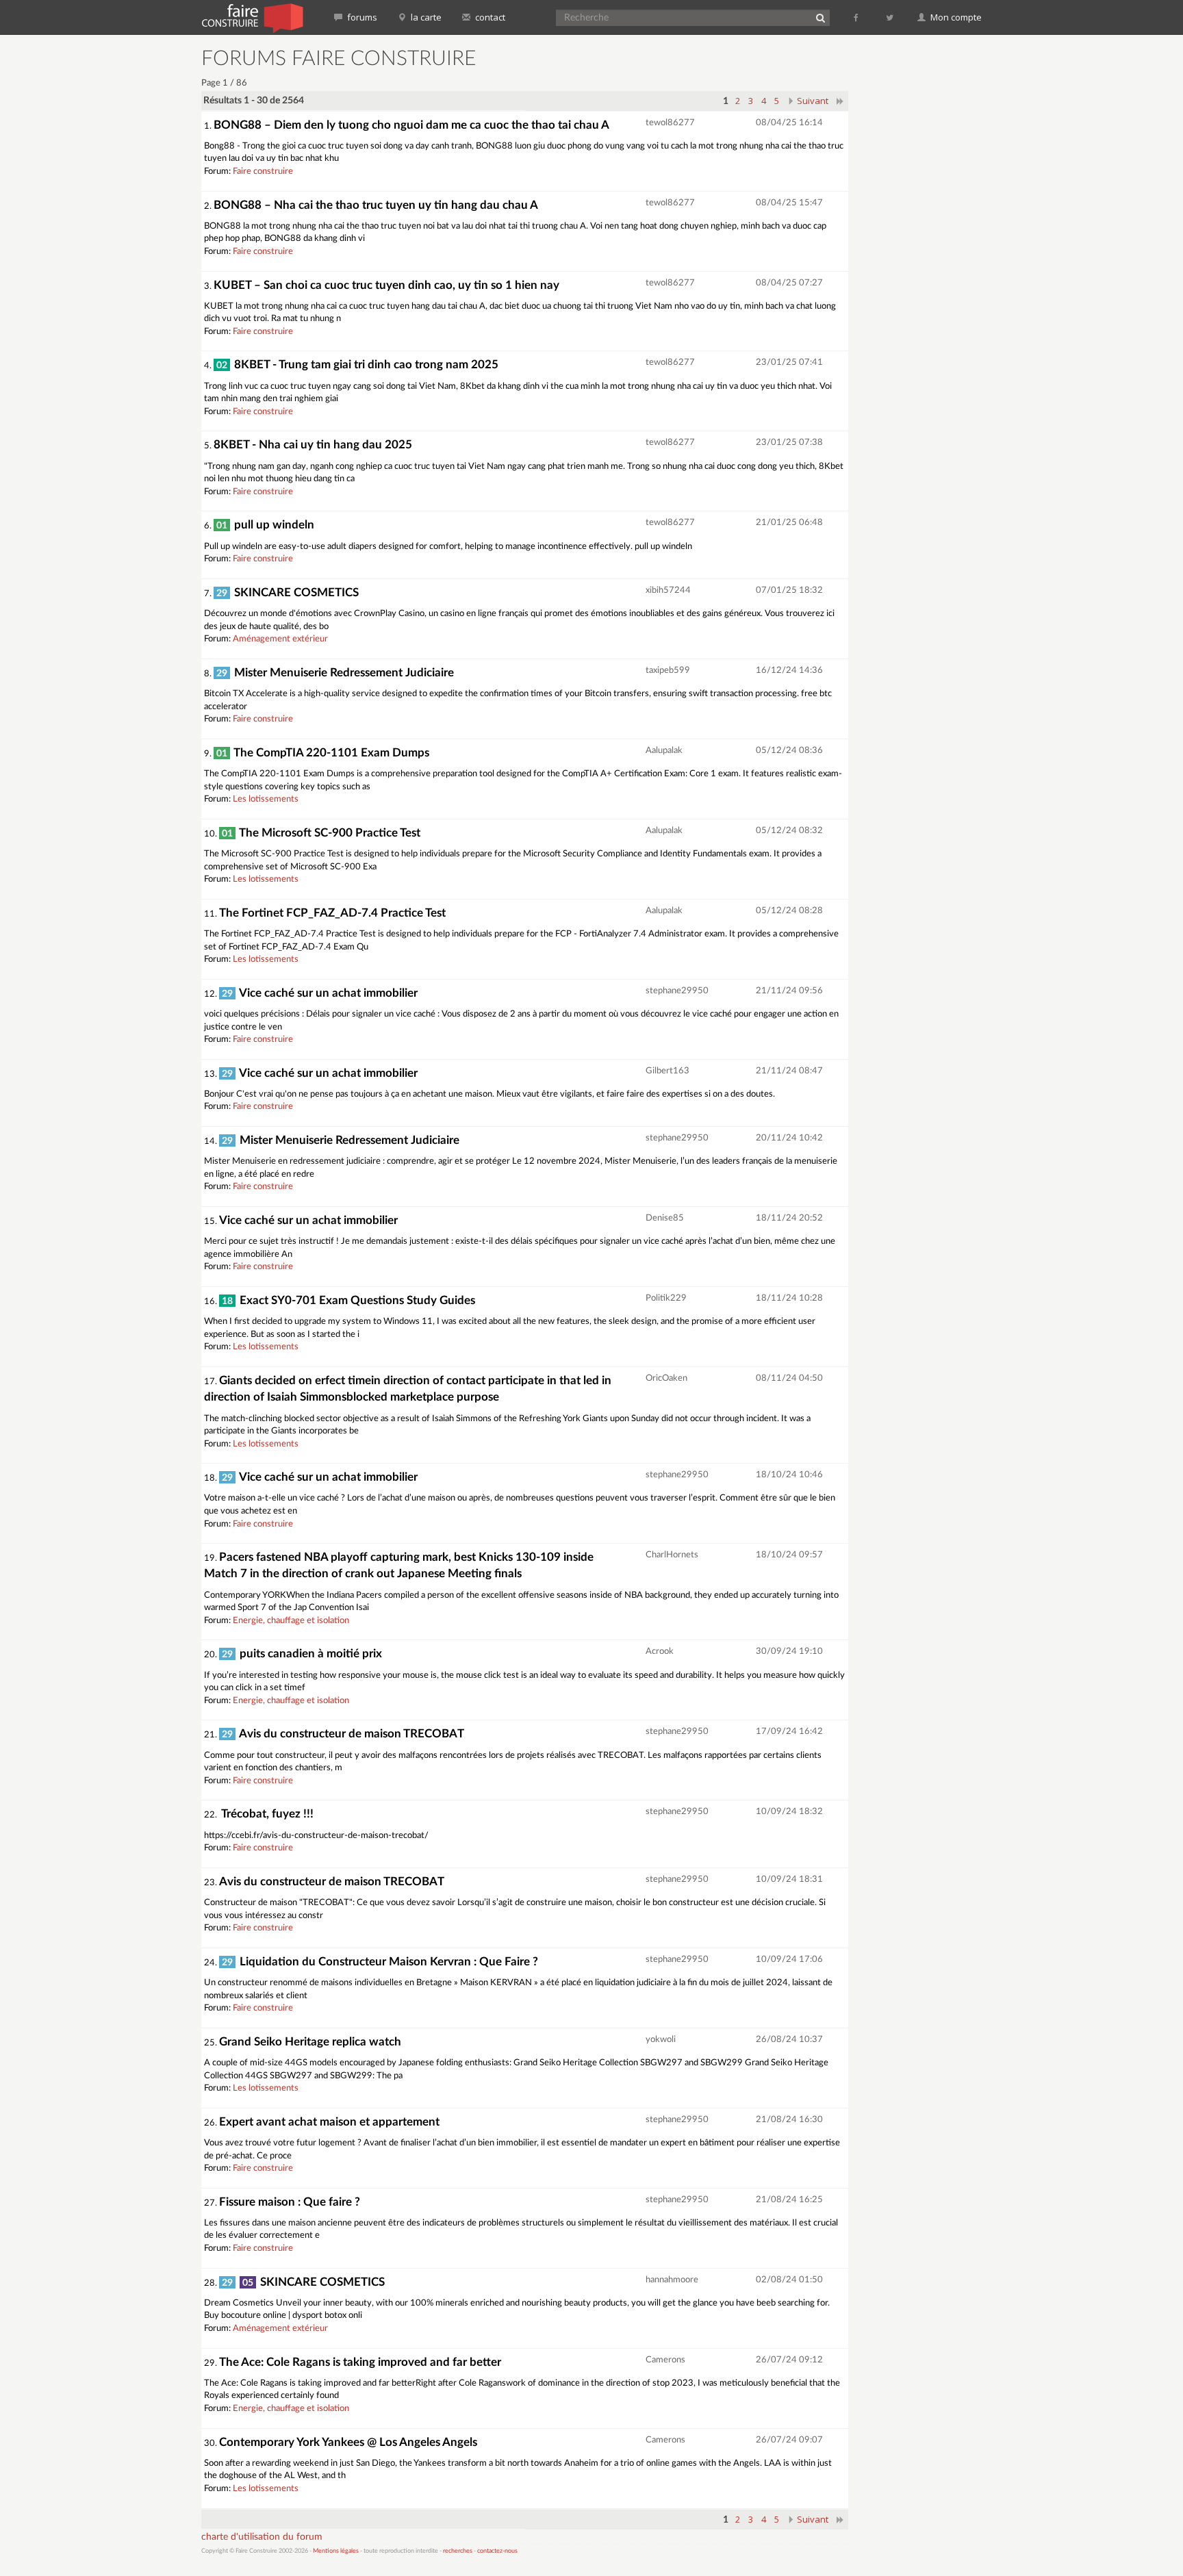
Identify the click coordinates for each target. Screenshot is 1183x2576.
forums (361, 17)
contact (489, 17)
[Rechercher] (820, 18)
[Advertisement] (924, 253)
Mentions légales (336, 2551)
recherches (458, 2551)
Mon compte (955, 17)
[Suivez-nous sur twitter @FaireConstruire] (890, 17)
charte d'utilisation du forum (262, 2537)
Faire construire (263, 171)
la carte (425, 17)
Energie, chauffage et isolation (291, 1621)
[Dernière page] (840, 101)
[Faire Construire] (252, 17)
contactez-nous (497, 2551)
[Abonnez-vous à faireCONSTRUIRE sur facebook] (857, 17)
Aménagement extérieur (280, 639)
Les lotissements (266, 799)
